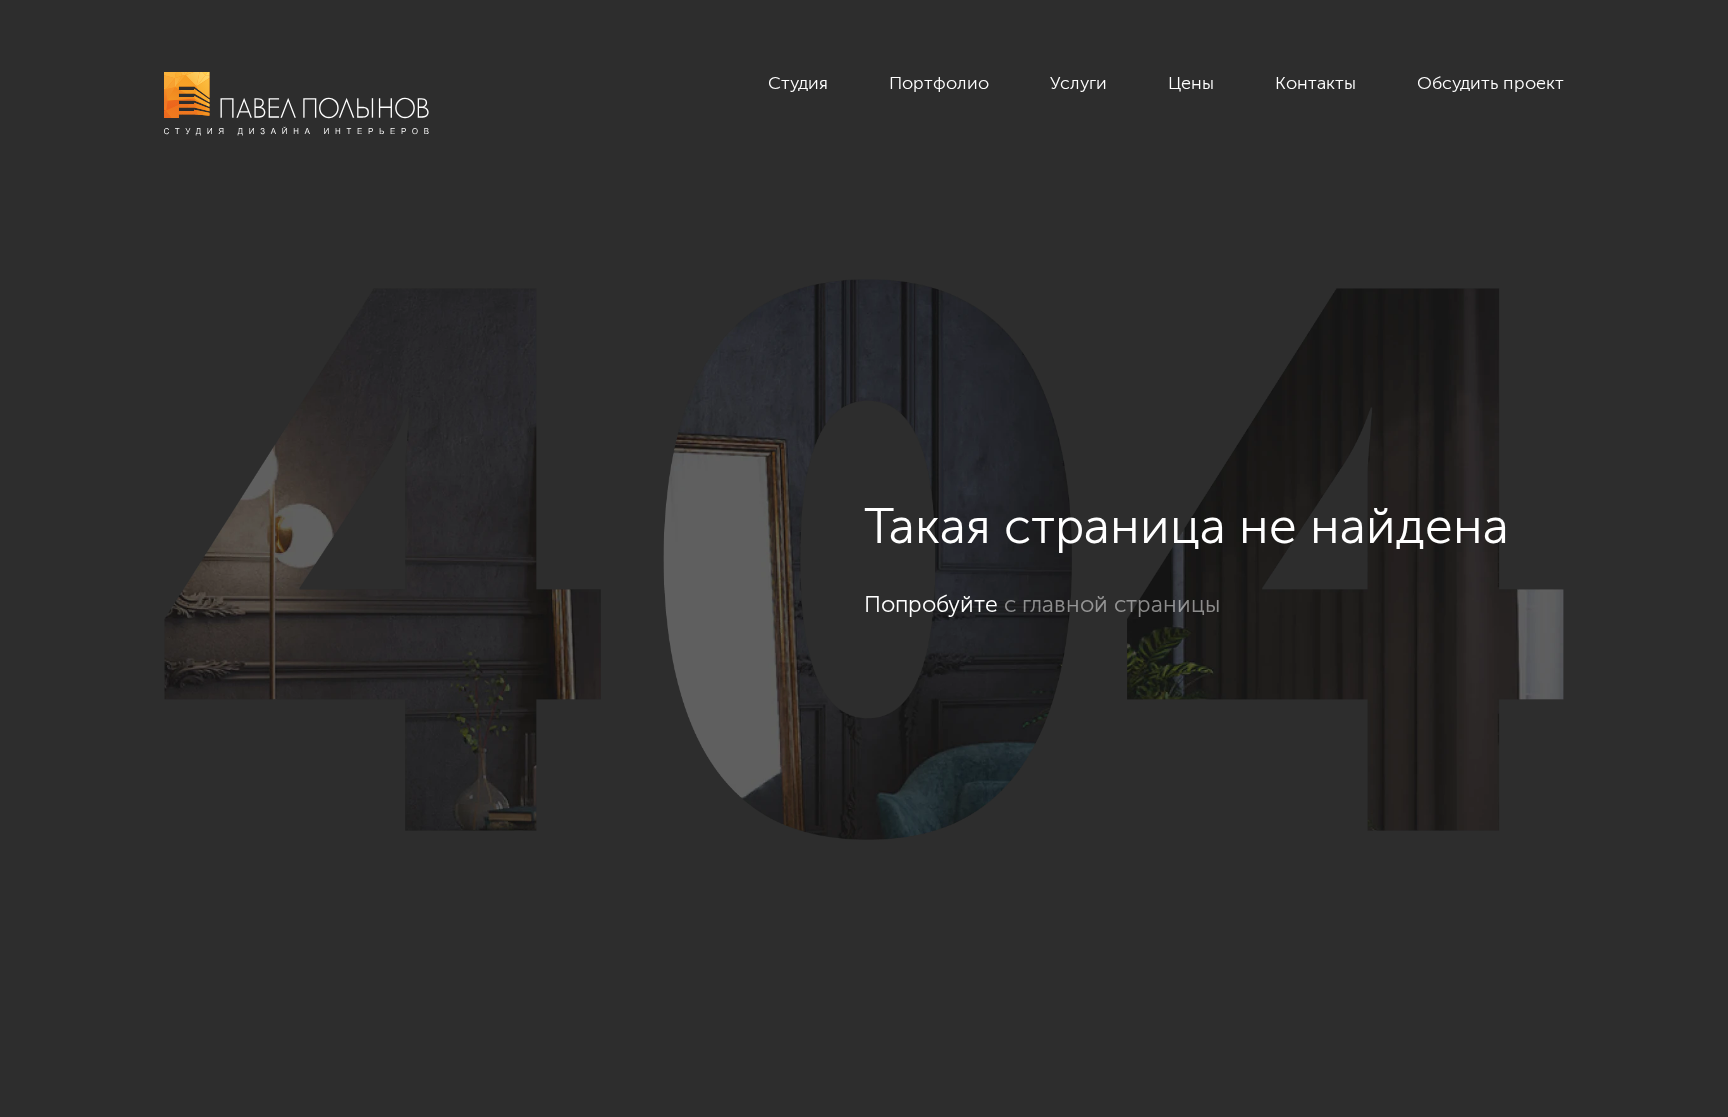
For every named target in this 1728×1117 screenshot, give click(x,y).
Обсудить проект (1490, 83)
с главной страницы (1112, 604)
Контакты (1315, 83)
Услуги (1078, 83)
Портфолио (939, 83)
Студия (798, 83)
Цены (1191, 83)
